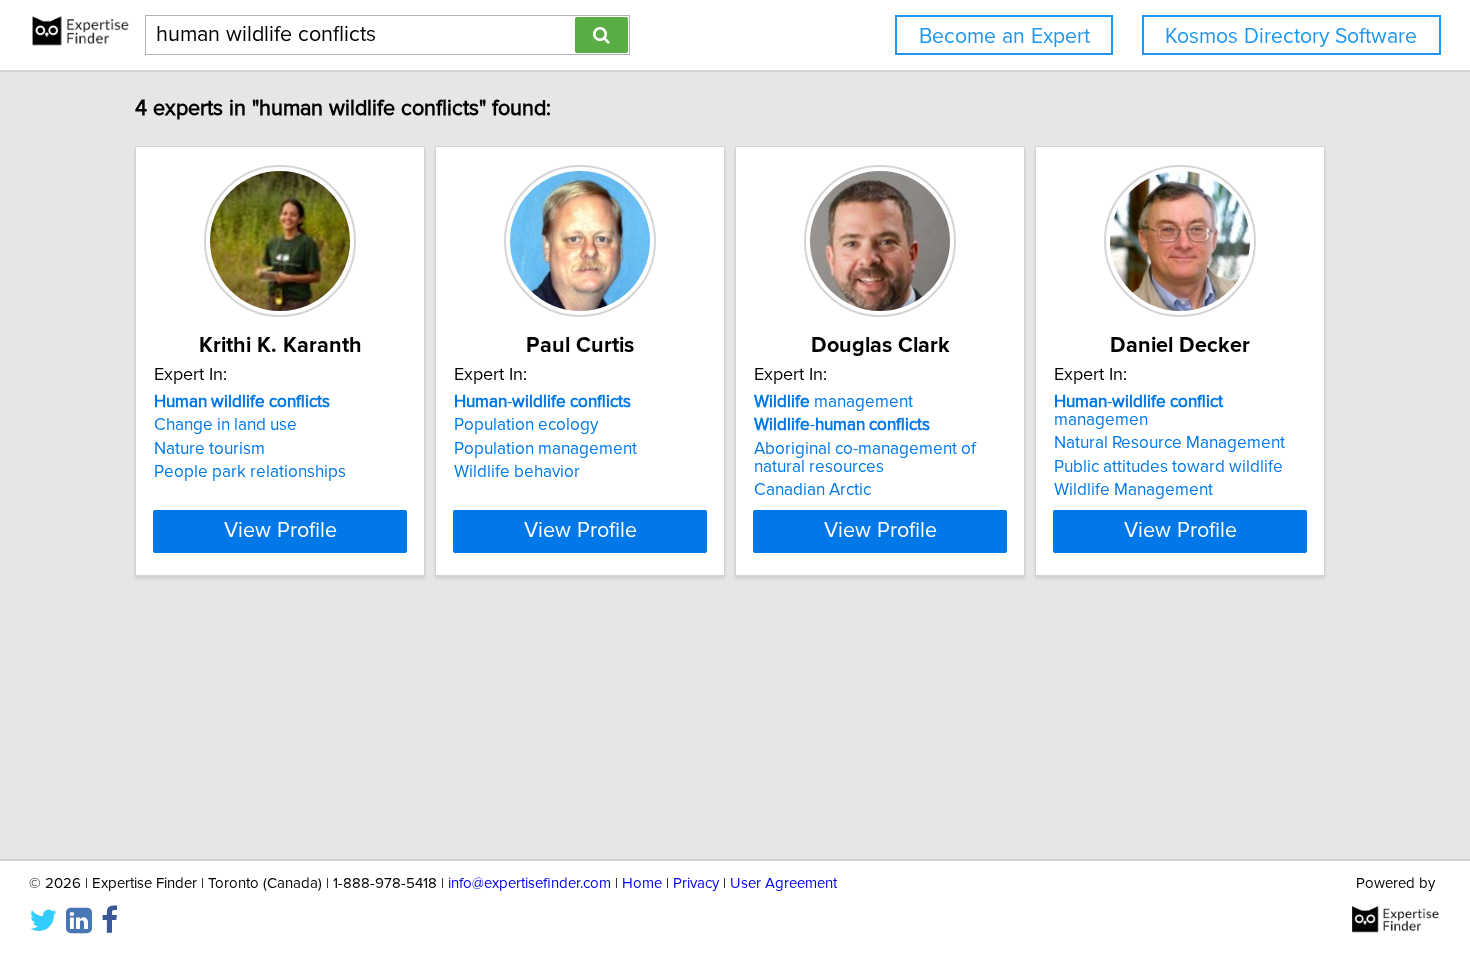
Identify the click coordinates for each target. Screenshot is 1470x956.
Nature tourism (209, 449)
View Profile (280, 531)
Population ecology (526, 425)
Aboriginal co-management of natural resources (865, 458)
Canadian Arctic (812, 490)
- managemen (1138, 411)
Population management (545, 449)
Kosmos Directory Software (1291, 36)
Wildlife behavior (517, 472)
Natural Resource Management (1169, 443)
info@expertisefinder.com (529, 883)
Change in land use (225, 425)
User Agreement (783, 883)
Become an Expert (1004, 36)
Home (642, 883)
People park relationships (250, 472)
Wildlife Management (1133, 490)
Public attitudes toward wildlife (1168, 467)
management (833, 402)
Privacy (696, 883)
